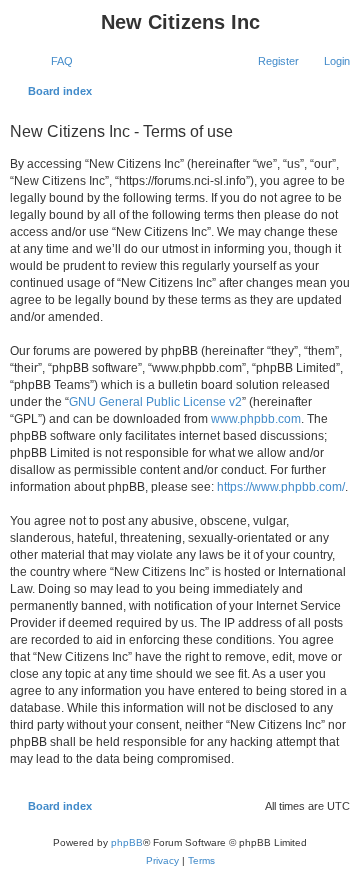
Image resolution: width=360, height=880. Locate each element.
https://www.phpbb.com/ (281, 487)
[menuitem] (53, 61)
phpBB (127, 842)
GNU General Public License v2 (155, 402)
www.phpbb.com (256, 419)
